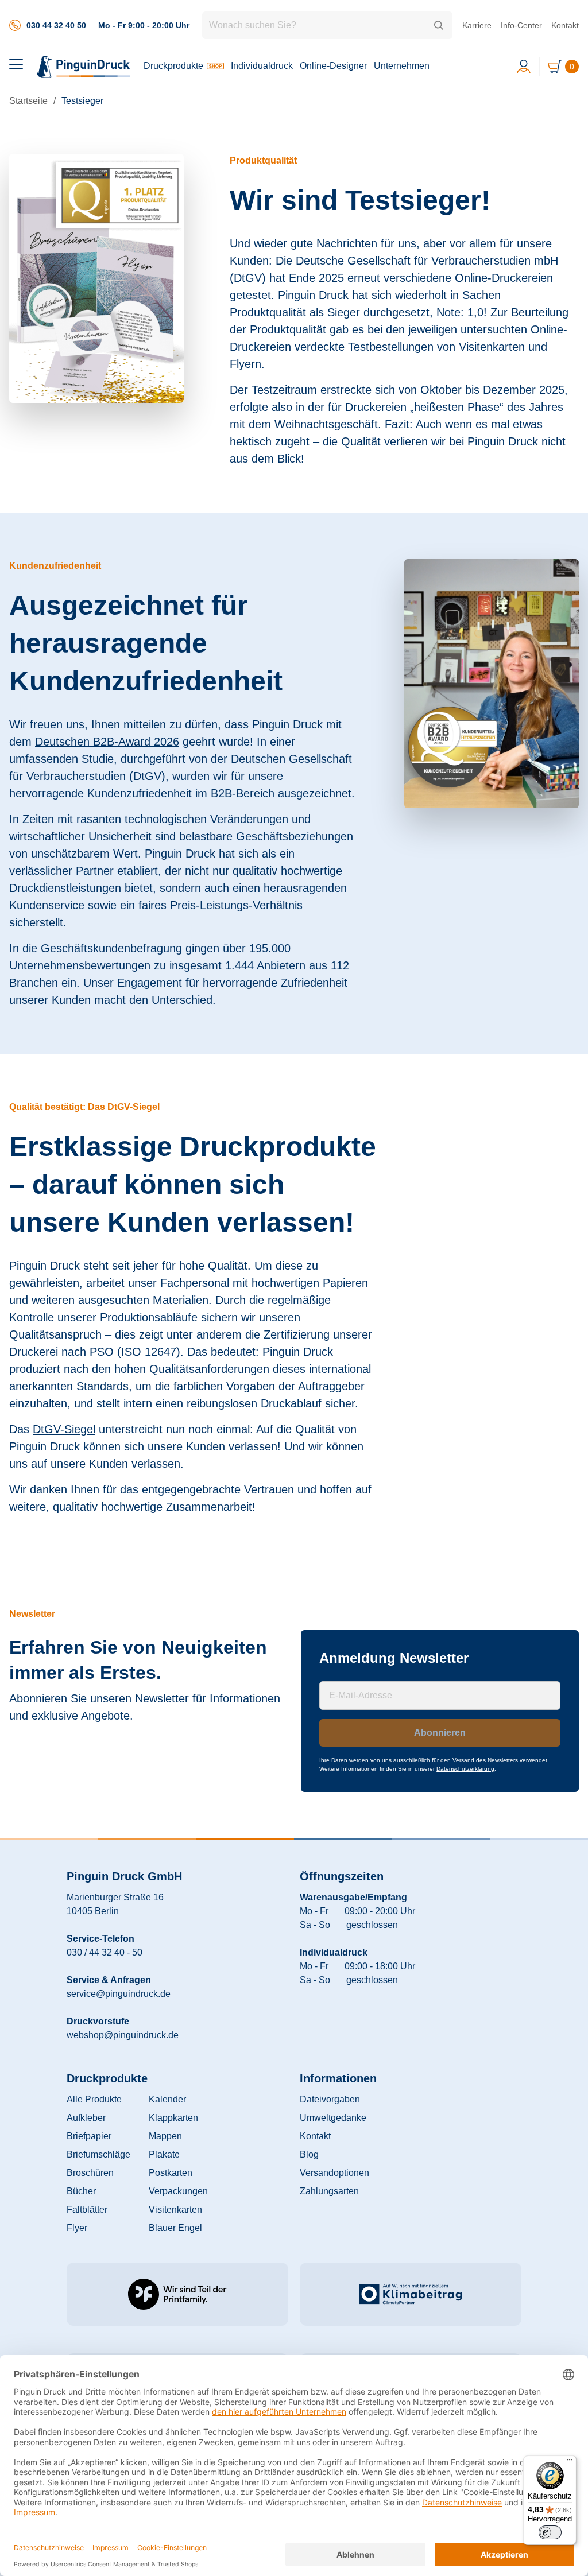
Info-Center (521, 25)
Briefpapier (89, 2136)
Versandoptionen (334, 2173)
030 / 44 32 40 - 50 (105, 1952)
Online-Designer (333, 66)
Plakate (164, 2154)
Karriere (477, 25)
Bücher (81, 2191)
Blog (309, 2154)
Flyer (77, 2228)
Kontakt (565, 25)
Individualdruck (262, 66)
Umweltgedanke (333, 2118)
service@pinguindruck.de (119, 1994)
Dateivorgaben (330, 2099)
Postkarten (171, 2173)
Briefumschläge (98, 2154)
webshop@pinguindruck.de (123, 2035)
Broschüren (90, 2173)
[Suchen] (439, 25)
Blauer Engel (175, 2228)
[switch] (550, 2532)
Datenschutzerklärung (465, 1769)
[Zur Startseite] (84, 67)
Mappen (165, 2136)
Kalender (167, 2099)
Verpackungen (178, 2191)
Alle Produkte (94, 2099)
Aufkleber (86, 2118)
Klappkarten (173, 2118)
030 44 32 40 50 (56, 25)
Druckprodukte (173, 66)
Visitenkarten (175, 2210)
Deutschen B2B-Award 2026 (107, 742)
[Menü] (570, 2462)
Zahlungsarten (329, 2191)
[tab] (16, 64)
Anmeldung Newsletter (394, 1658)
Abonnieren (440, 1733)
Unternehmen (402, 66)
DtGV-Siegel (64, 1429)
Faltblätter (87, 2210)
